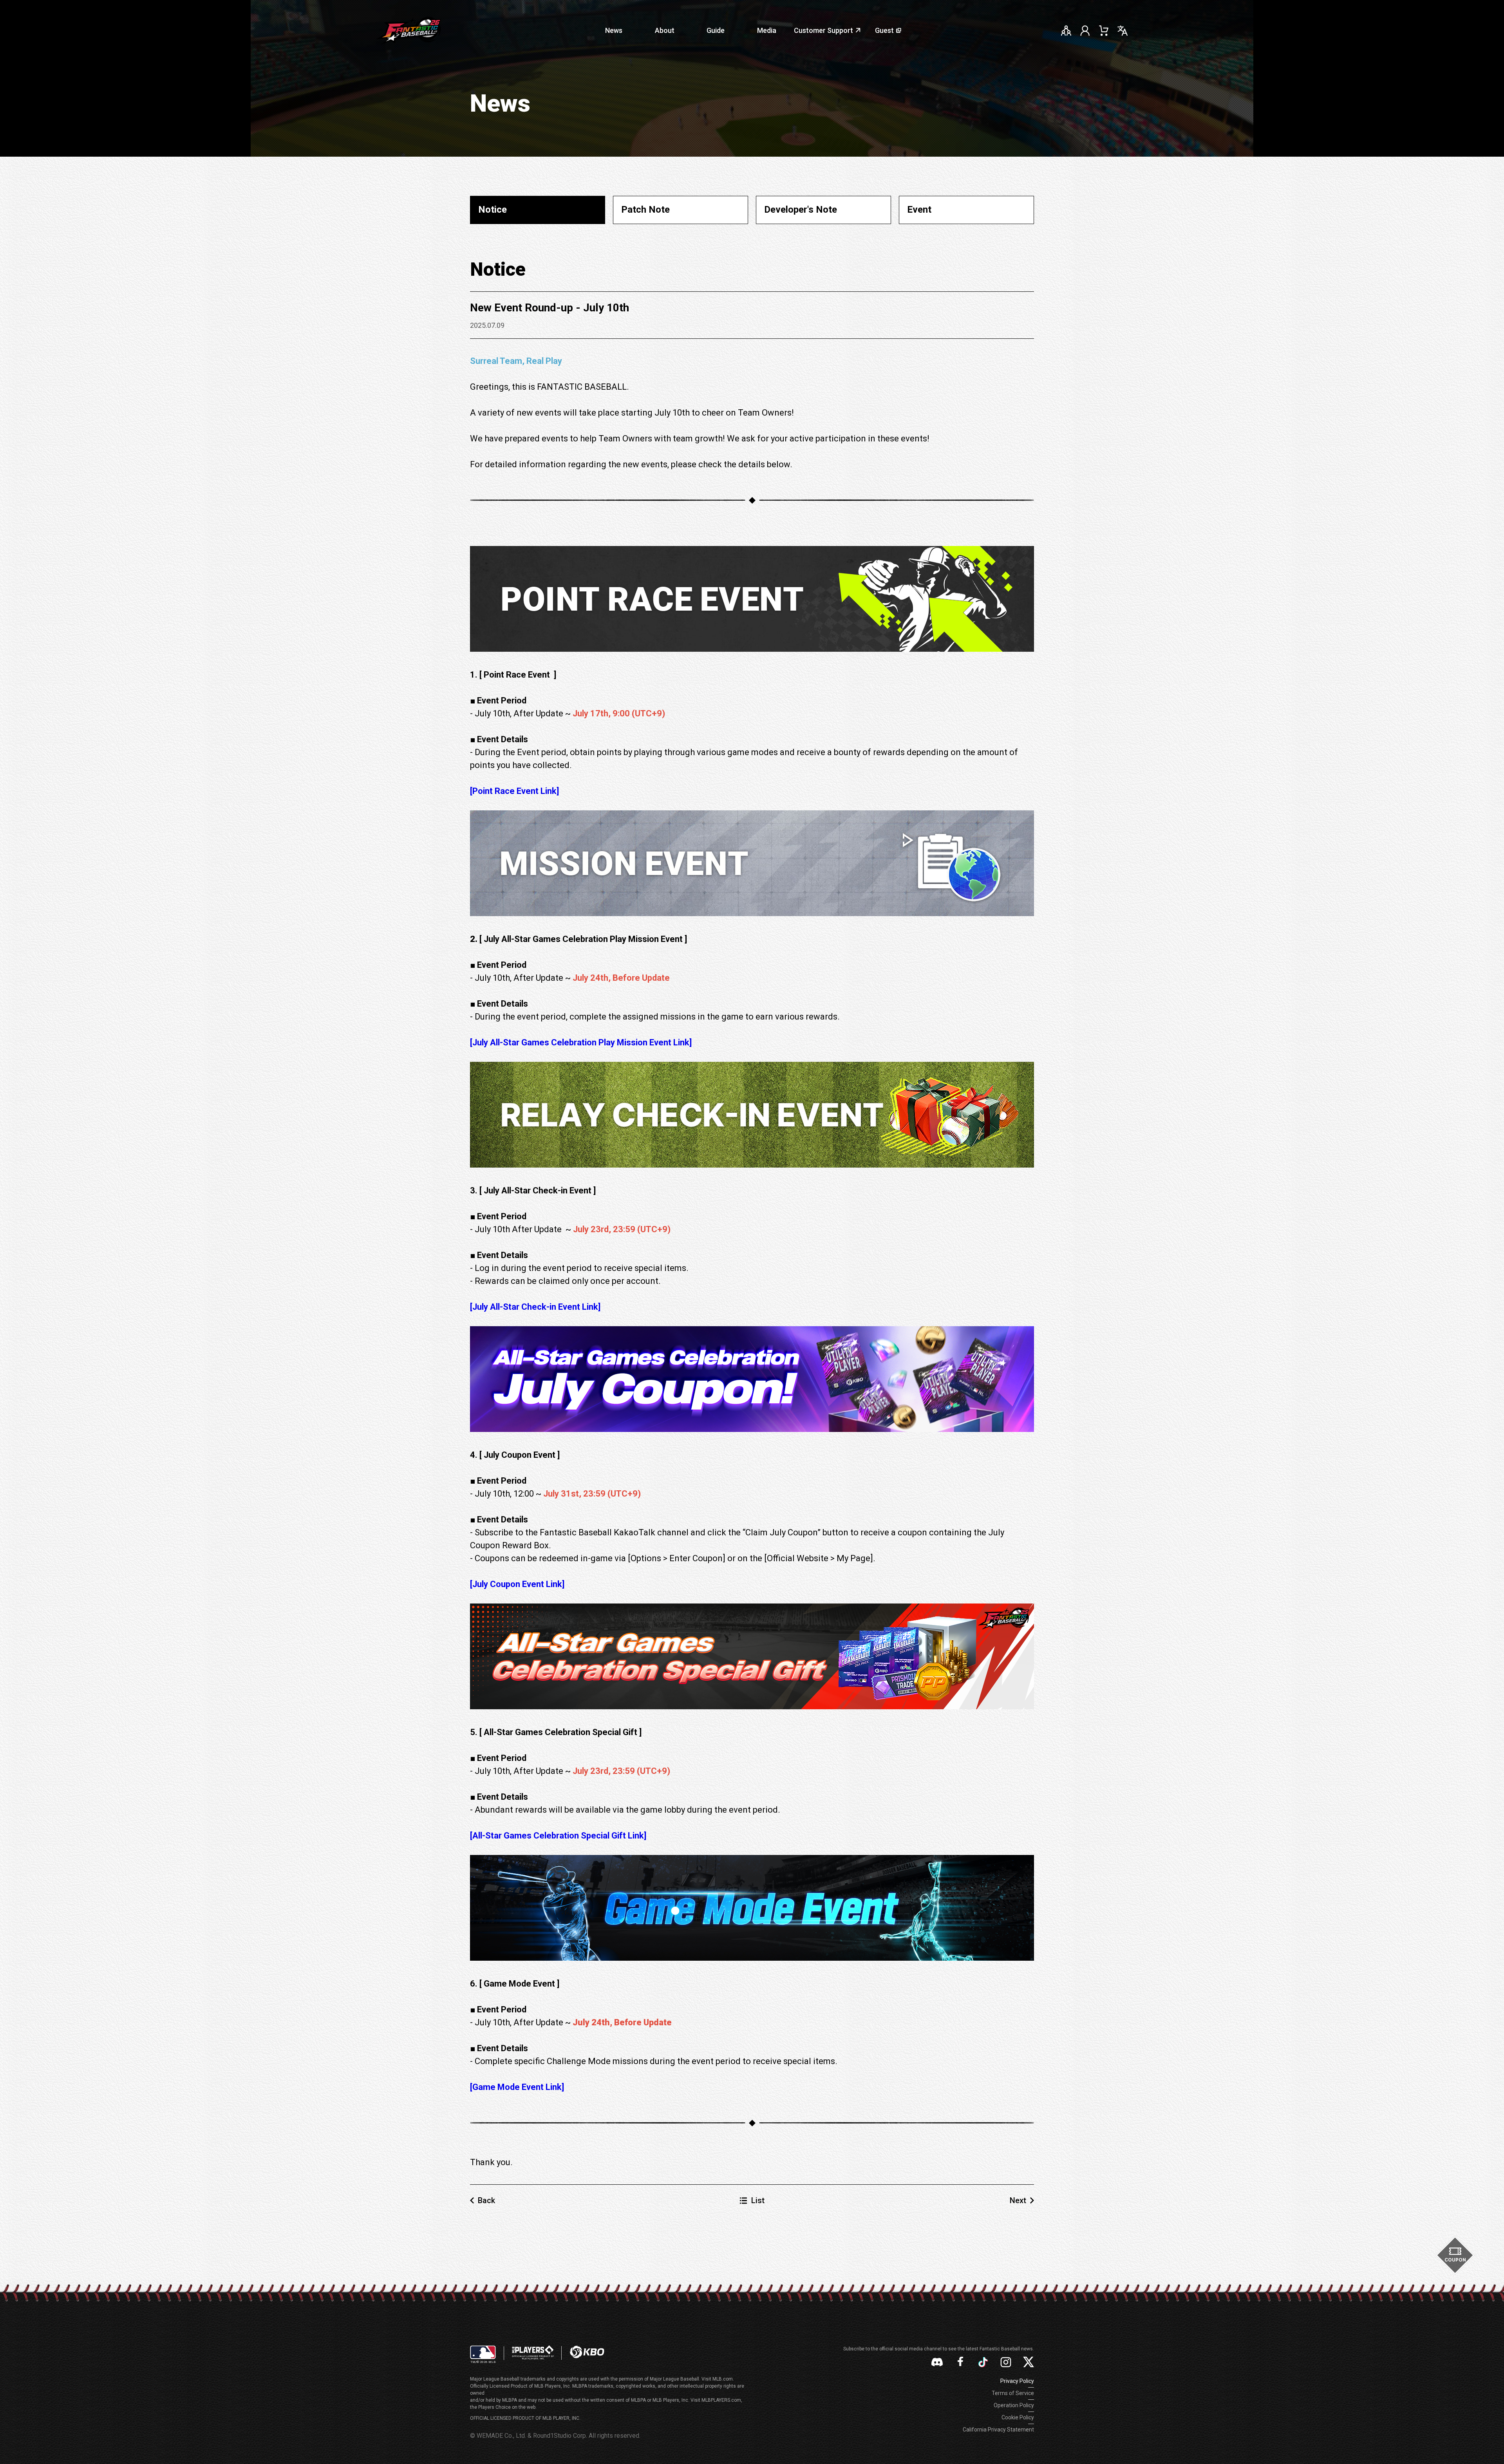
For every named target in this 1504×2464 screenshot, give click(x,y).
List (758, 2200)
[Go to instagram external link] (1006, 2362)
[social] (1066, 31)
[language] (1123, 31)
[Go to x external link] (1029, 2362)
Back (486, 2200)
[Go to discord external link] (937, 2362)
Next (1018, 2200)
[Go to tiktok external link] (983, 2362)
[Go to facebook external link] (960, 2362)
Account (1085, 31)
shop (1104, 31)
